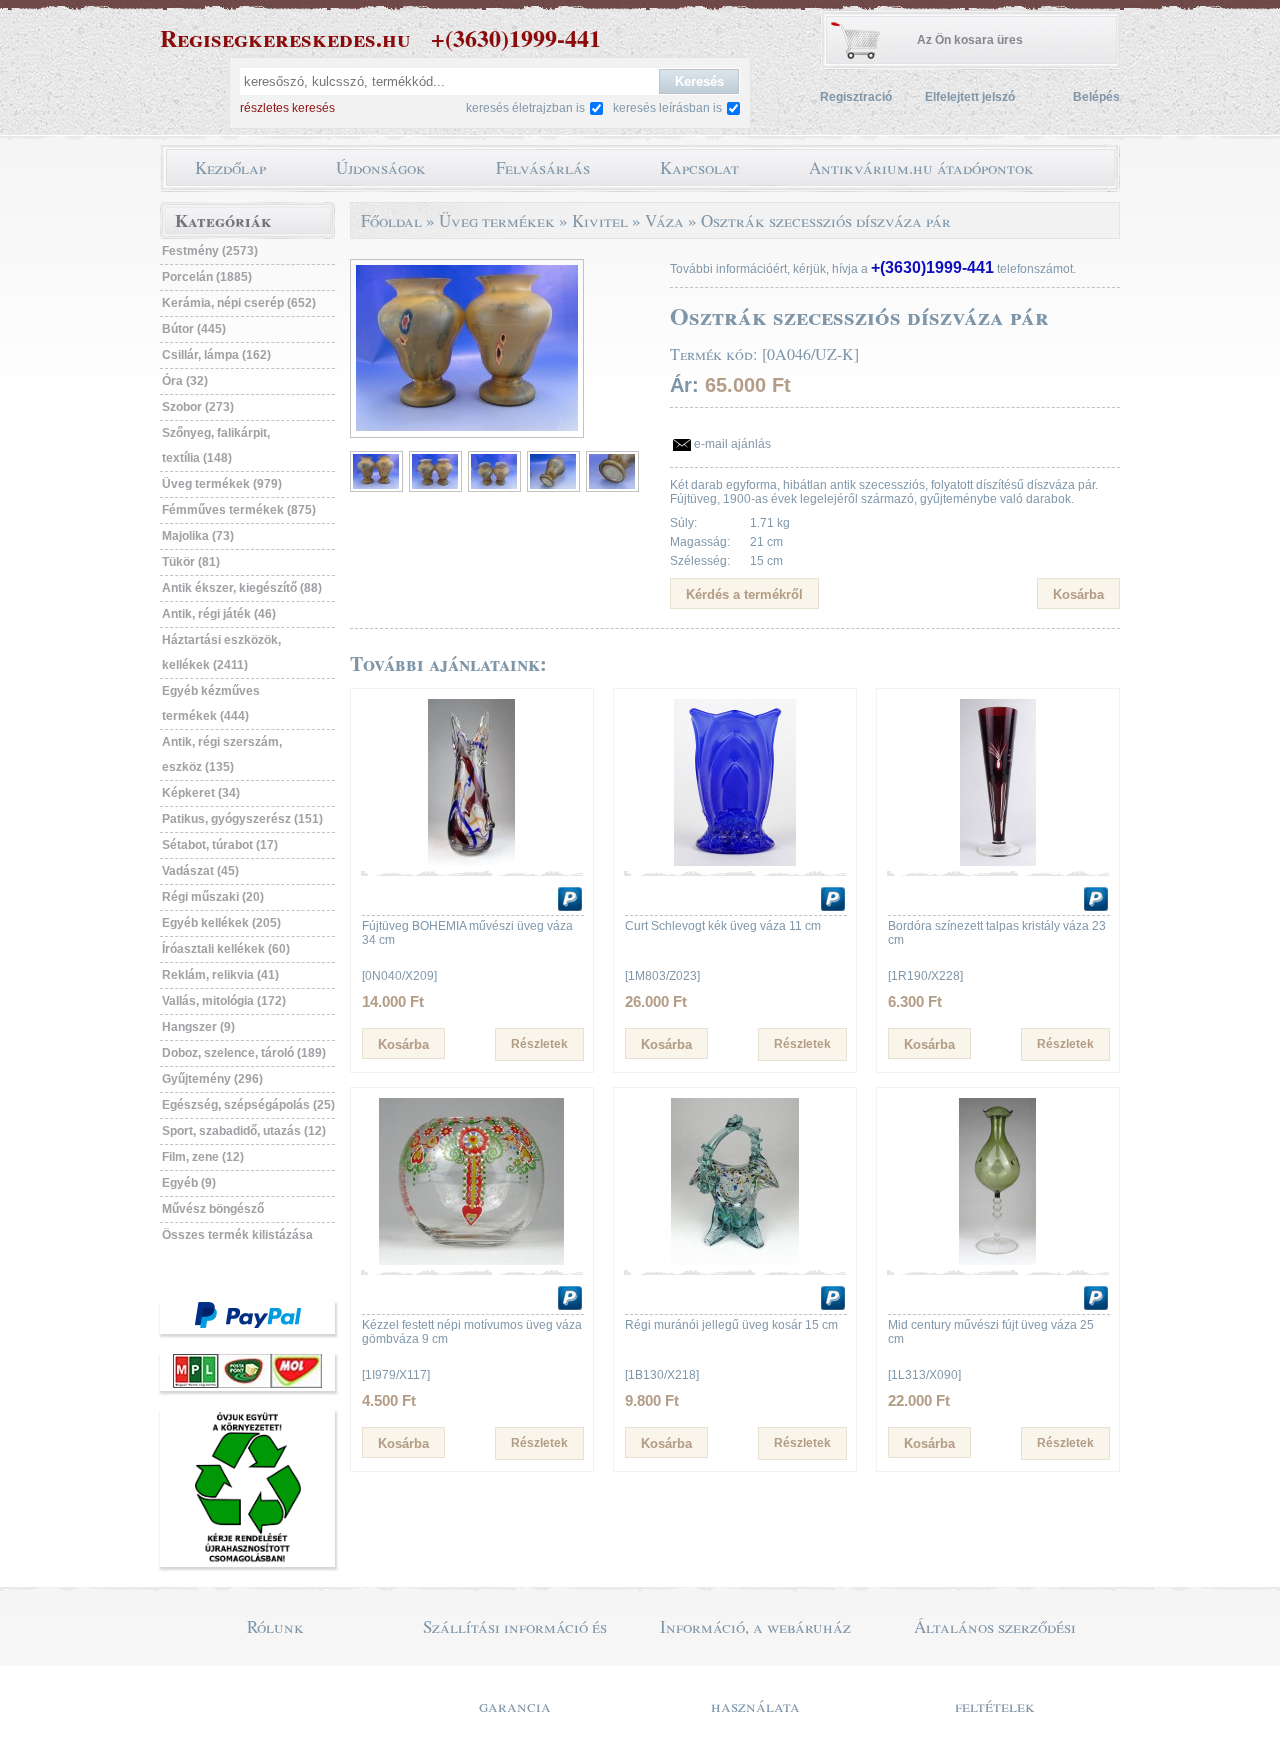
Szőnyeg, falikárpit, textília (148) (216, 445)
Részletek (539, 1044)
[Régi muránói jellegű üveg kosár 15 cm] (735, 1261)
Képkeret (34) (201, 793)
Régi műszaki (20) (213, 897)
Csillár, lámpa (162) (216, 355)
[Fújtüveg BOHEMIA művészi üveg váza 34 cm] (472, 862)
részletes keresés (287, 108)
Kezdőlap (230, 167)
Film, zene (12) (203, 1157)
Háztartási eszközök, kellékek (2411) (221, 652)
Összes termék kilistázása (237, 1235)
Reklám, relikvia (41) (220, 975)
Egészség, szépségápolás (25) (248, 1105)
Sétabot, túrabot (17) (220, 845)
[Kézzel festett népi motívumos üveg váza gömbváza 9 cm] (472, 1261)
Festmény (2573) (210, 251)
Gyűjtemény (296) (212, 1079)
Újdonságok (381, 167)
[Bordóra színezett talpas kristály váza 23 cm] (998, 862)
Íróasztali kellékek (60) (226, 949)
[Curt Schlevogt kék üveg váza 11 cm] (735, 862)
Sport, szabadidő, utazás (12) (244, 1131)
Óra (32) (185, 381)
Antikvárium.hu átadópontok (921, 167)
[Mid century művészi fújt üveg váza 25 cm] (998, 1261)
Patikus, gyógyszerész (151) (242, 819)
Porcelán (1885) (207, 277)
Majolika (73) (198, 536)
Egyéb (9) (189, 1183)
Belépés (1096, 97)
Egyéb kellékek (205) (221, 923)
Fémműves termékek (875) (239, 510)
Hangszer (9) (198, 1027)
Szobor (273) (198, 407)
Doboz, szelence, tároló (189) (244, 1053)
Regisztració (856, 97)
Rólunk (275, 1626)
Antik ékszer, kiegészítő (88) (242, 588)
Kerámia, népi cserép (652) (239, 303)
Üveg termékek (497, 220)
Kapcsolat (699, 167)
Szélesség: (700, 561)
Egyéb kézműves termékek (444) (211, 703)
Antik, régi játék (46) (219, 614)
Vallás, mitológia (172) (224, 1001)
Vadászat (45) (200, 871)
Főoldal (391, 220)
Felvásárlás (543, 167)
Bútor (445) (194, 329)
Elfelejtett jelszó (970, 97)
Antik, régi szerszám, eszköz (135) (222, 754)
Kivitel (600, 220)
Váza (664, 220)
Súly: (683, 523)
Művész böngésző (213, 1209)
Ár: (684, 385)
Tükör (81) (191, 562)
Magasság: (700, 542)
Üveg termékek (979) (222, 484)
